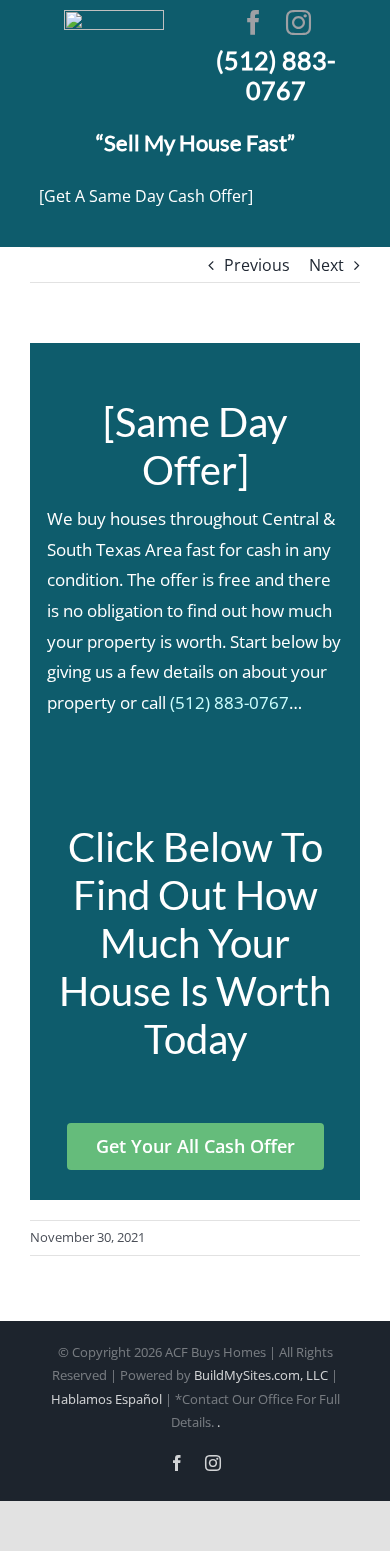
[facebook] (253, 22)
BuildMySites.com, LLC (261, 1375)
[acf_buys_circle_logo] (114, 18)
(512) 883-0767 (229, 702)
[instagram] (298, 22)
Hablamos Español (106, 1399)
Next (326, 265)
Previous (257, 265)
